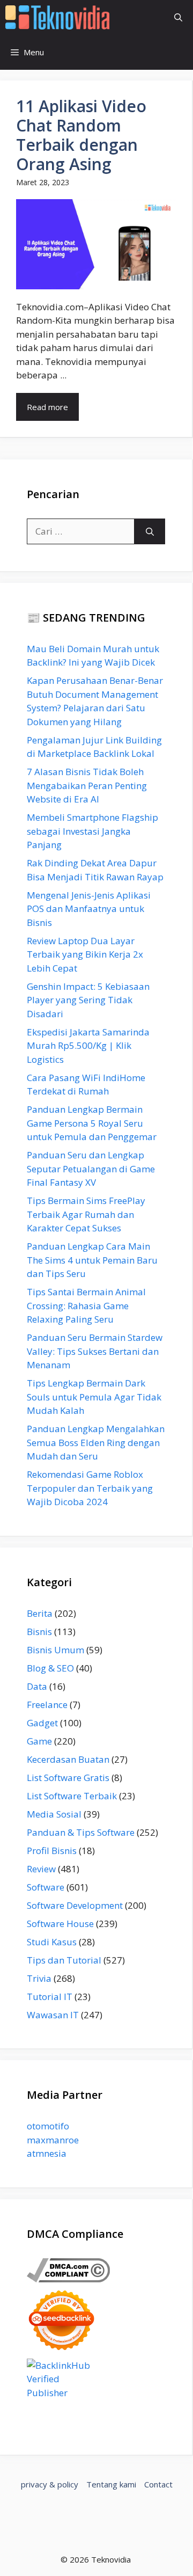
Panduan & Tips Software (81, 1832)
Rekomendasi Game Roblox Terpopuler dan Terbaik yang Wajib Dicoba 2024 (90, 1488)
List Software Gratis (68, 1778)
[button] (178, 17)
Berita (40, 1613)
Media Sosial (54, 1814)
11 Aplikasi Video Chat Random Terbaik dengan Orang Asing (81, 135)
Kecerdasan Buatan (68, 1759)
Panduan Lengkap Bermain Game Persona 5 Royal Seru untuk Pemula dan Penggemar (92, 1123)
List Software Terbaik (72, 1796)
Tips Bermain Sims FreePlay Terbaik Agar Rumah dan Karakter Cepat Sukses (86, 1214)
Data (37, 1686)
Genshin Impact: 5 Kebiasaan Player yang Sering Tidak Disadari (88, 1000)
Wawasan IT (53, 2015)
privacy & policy (50, 2484)
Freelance (47, 1705)
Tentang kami (111, 2484)
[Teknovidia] (57, 17)
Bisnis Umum (55, 1650)
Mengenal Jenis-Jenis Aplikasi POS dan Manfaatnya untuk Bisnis (89, 909)
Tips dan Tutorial (64, 1960)
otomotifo (48, 2126)
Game (39, 1741)
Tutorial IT (50, 1997)
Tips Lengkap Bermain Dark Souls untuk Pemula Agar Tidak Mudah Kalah (94, 1397)
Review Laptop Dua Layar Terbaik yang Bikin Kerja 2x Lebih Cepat (85, 954)
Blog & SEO (50, 1668)
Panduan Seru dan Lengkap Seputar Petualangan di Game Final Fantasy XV (91, 1169)
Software (46, 1887)
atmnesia (47, 2153)
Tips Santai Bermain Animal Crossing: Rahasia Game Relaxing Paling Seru (86, 1305)
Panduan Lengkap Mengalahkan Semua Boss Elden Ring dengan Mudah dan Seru (96, 1442)
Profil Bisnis (52, 1851)
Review (41, 1869)
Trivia (39, 1978)
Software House (60, 1924)
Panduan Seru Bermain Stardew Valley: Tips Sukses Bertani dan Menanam (95, 1351)
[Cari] (150, 531)
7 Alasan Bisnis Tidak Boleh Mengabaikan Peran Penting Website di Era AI (87, 785)
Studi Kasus (52, 1942)
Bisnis (39, 1632)
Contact (158, 2484)
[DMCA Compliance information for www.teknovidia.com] (68, 2279)
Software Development (75, 1905)
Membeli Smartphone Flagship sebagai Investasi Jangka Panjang (92, 831)
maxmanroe (53, 2140)
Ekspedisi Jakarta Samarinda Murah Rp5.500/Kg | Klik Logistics (88, 1046)
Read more (47, 407)
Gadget (42, 1723)
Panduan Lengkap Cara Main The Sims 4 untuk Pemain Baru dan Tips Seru (92, 1260)
